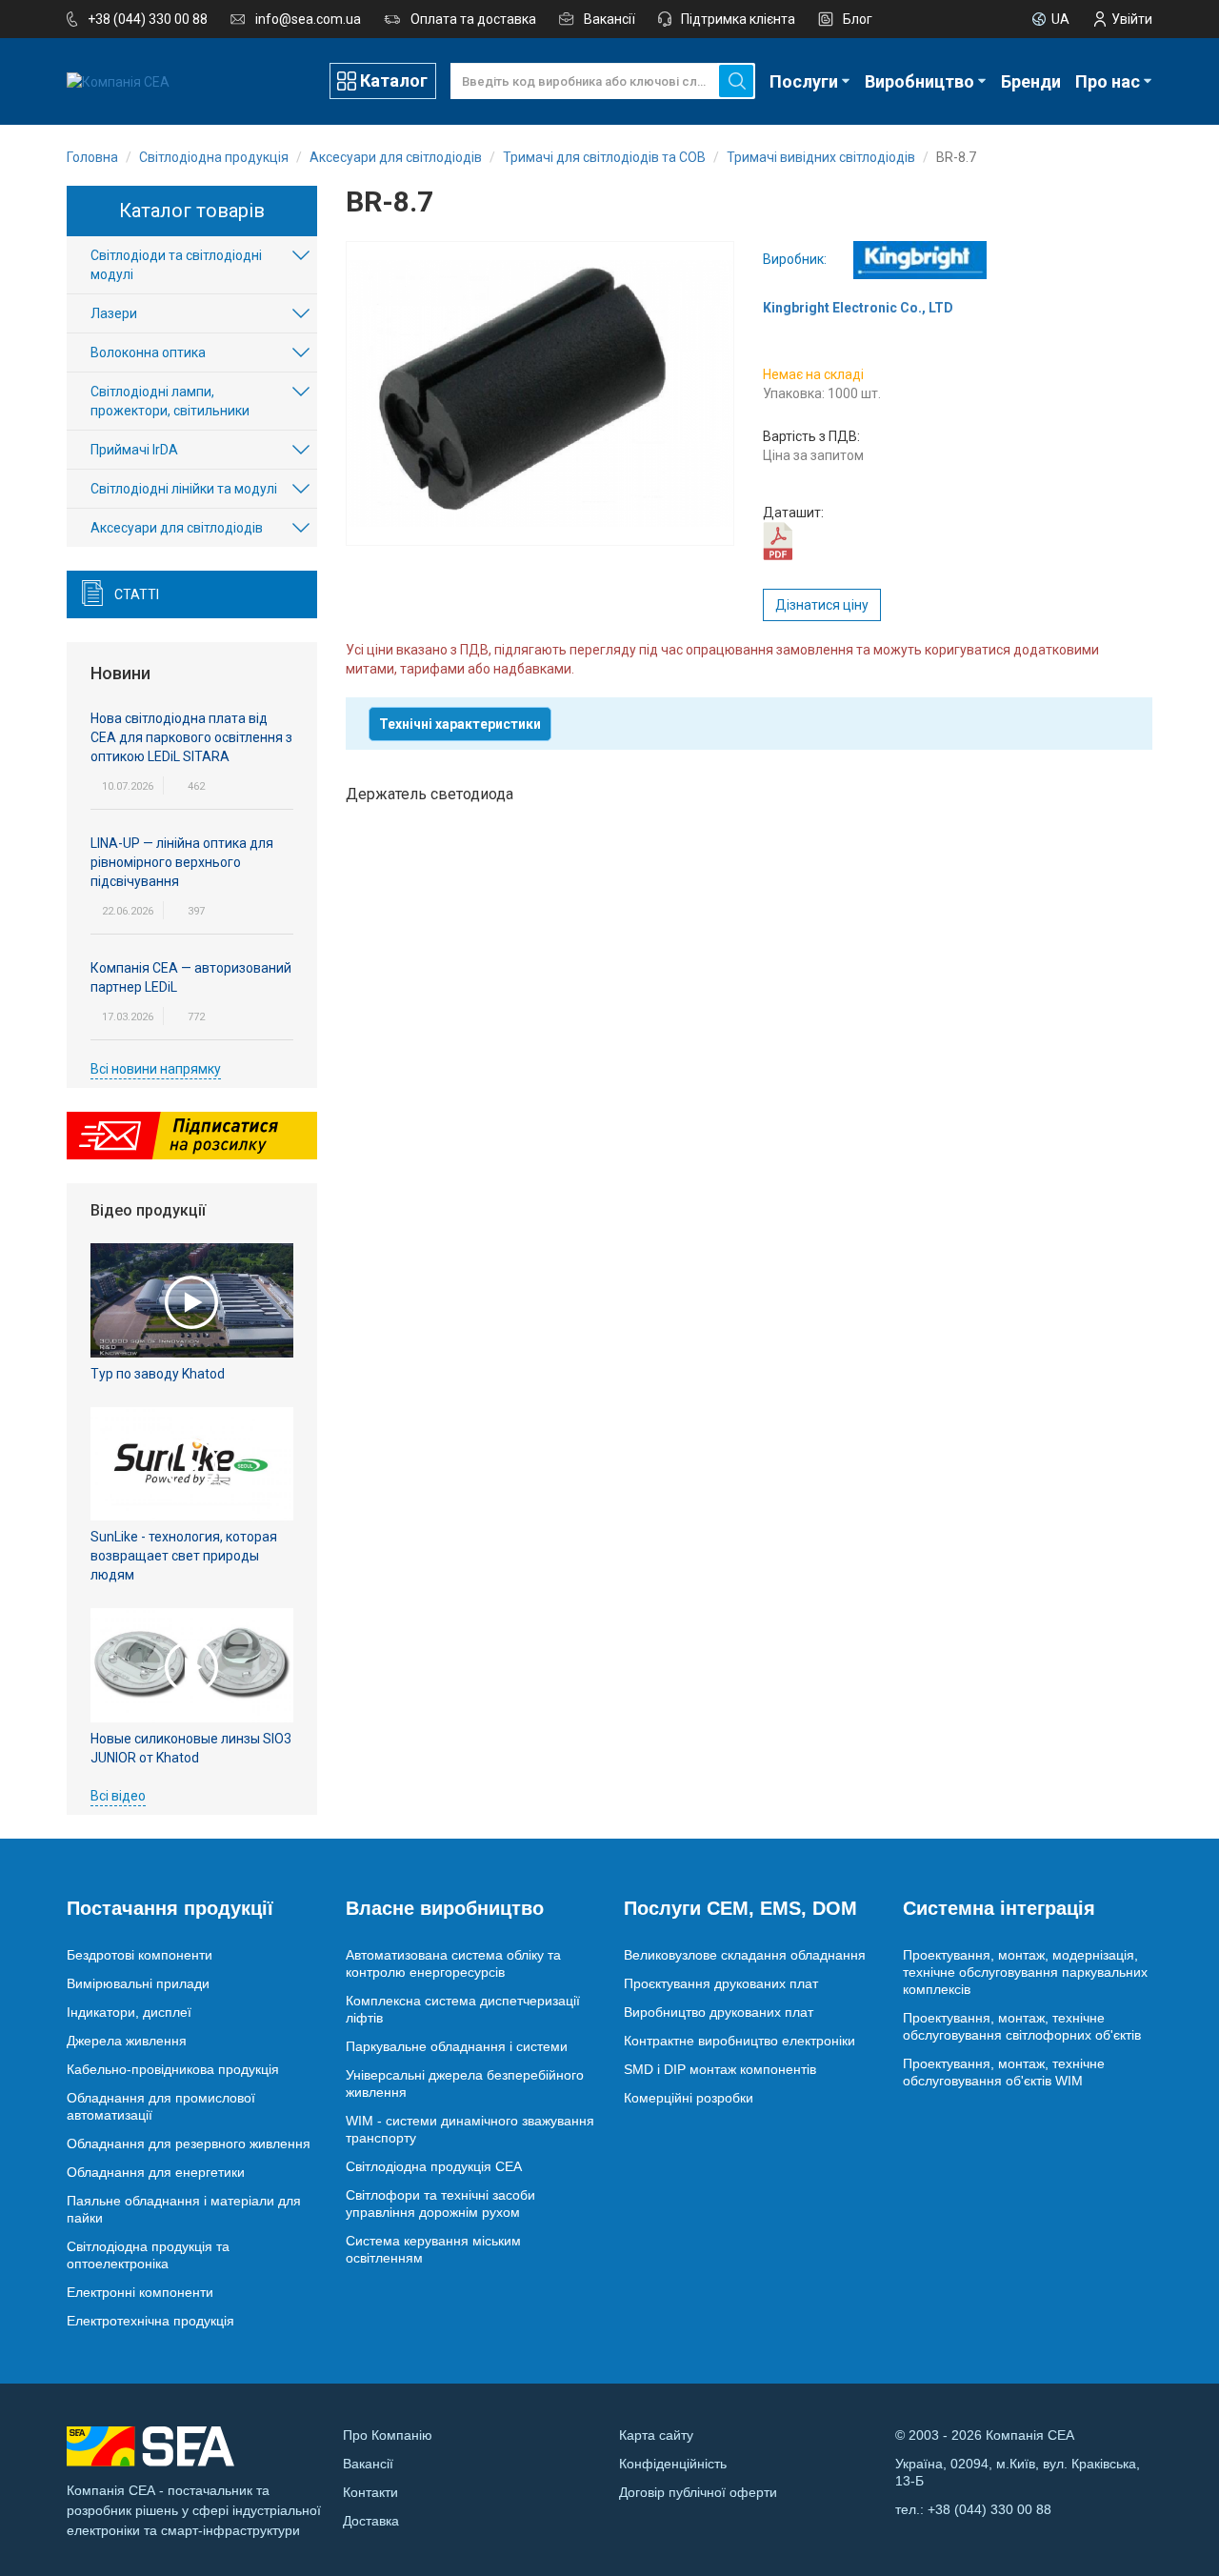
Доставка (371, 2521)
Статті (137, 594)
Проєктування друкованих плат (721, 1983)
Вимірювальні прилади (138, 1983)
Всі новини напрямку (156, 1069)
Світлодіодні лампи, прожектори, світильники (170, 401)
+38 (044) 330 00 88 (148, 19)
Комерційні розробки (689, 2098)
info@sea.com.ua (308, 19)
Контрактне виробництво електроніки (739, 2041)
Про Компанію (388, 2435)
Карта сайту (656, 2435)
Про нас (1108, 81)
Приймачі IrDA (134, 450)
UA (1060, 19)
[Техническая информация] (778, 540)
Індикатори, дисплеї (129, 2012)
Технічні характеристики (460, 724)
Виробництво (919, 81)
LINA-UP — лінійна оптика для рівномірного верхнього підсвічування (182, 862)
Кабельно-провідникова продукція (173, 2069)
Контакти (370, 2492)
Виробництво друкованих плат (719, 2012)
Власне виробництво (445, 1908)
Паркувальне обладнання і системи (457, 2046)
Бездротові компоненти (140, 1955)
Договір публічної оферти (698, 2492)
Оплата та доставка (473, 19)
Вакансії (609, 19)
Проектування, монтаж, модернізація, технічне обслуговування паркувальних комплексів (1025, 1972)
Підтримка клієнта (738, 19)
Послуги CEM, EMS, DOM (740, 1908)
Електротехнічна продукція (150, 2321)
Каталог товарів (192, 211)
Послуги (804, 81)
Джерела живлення (127, 2041)
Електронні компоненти (140, 2292)
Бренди (1031, 81)
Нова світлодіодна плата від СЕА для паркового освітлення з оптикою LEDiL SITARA (191, 737)
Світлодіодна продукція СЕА (434, 2166)
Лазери (114, 313)
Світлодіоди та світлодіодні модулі (176, 265)
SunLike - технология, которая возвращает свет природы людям (184, 1556)
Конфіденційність (673, 2464)
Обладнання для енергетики (156, 2172)
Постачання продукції (170, 1908)
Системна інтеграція (999, 1908)
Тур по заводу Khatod (158, 1374)
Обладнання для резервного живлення (189, 2143)
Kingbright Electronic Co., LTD (858, 308)
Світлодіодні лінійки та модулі (184, 489)
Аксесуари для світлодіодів (177, 528)
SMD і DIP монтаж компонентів (720, 2069)
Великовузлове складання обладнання (745, 1955)
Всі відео (118, 1796)
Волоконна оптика (148, 352)
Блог (858, 19)
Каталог (394, 80)
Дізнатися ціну (822, 605)
